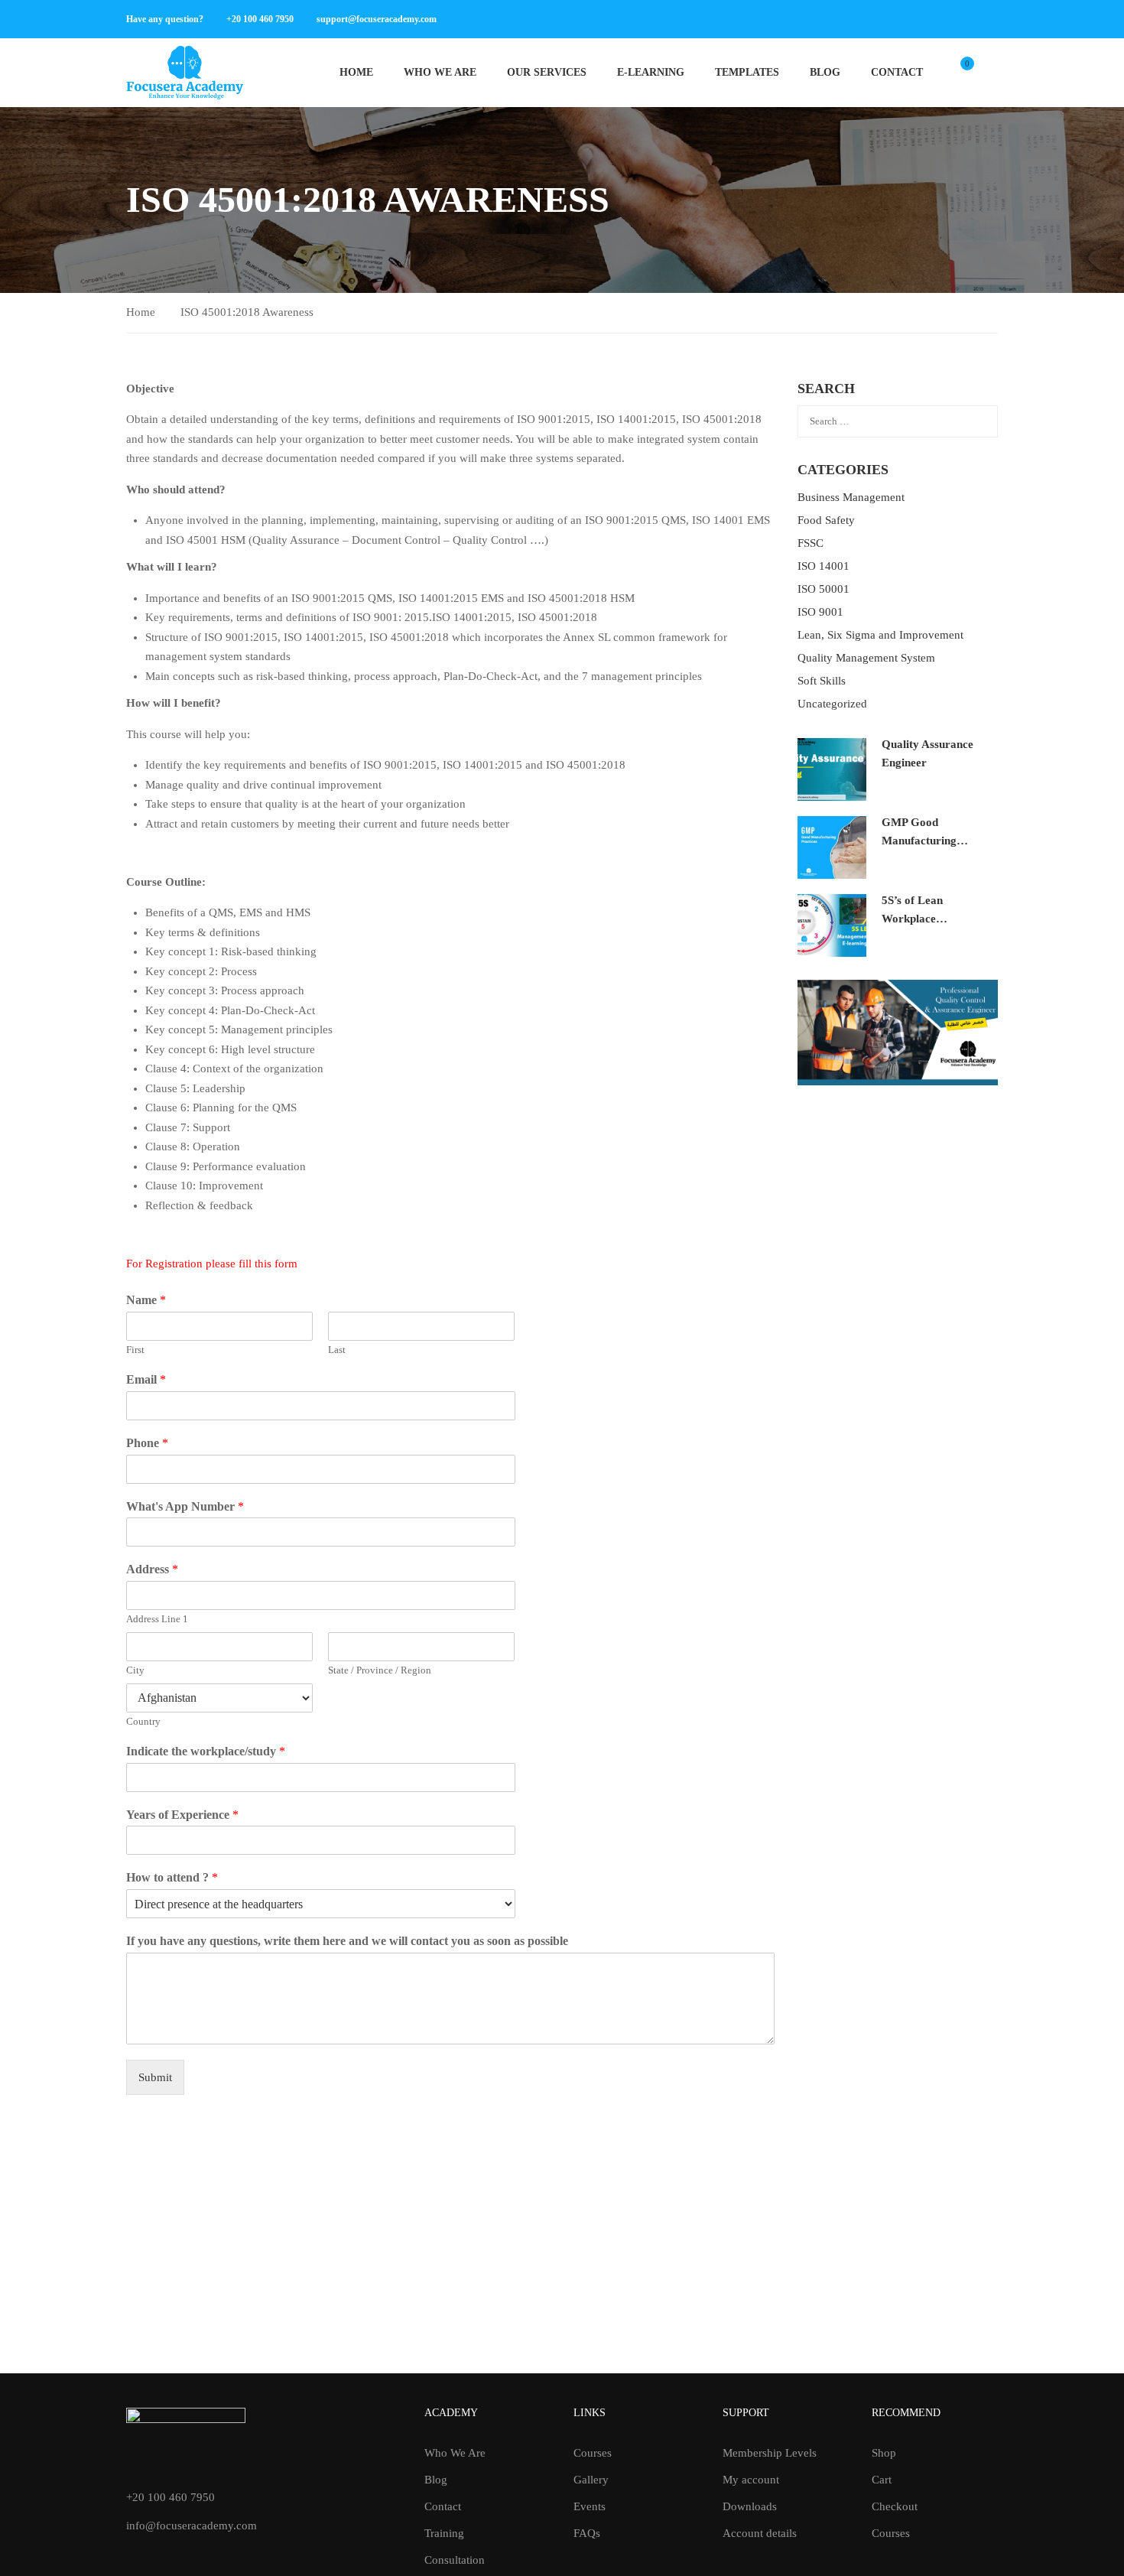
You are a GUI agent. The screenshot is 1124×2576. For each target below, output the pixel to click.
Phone (147, 1443)
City (135, 1670)
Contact (897, 72)
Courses (593, 2453)
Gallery (591, 2480)
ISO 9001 (820, 612)
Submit (155, 2077)
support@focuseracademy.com (377, 19)
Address (152, 1569)
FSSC (811, 543)
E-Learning (651, 72)
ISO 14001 (824, 566)
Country (143, 1721)
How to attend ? (172, 1877)
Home (356, 72)
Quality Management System (866, 658)
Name (146, 1300)
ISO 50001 (824, 589)
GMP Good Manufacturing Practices (919, 841)
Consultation (455, 2560)
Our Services (547, 72)
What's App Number (185, 1506)
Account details (760, 2533)
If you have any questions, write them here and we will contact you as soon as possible (347, 1941)
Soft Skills (822, 681)
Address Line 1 (157, 1619)
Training (444, 2533)
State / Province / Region (380, 1670)
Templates (747, 72)
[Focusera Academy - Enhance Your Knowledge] (185, 73)
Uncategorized (832, 704)
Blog (825, 72)
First (135, 1350)
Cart (882, 2480)
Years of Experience (182, 1815)
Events (590, 2506)
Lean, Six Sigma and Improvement (880, 635)
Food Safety (826, 520)
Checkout (895, 2506)
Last (337, 1350)
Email (146, 1379)
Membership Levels (770, 2453)
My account (751, 2480)
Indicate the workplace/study (206, 1751)
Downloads (750, 2506)
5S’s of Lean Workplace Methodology (914, 919)
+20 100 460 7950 (260, 19)
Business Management (851, 497)
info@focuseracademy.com (192, 2526)
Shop (884, 2453)
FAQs (587, 2533)
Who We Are (440, 72)
